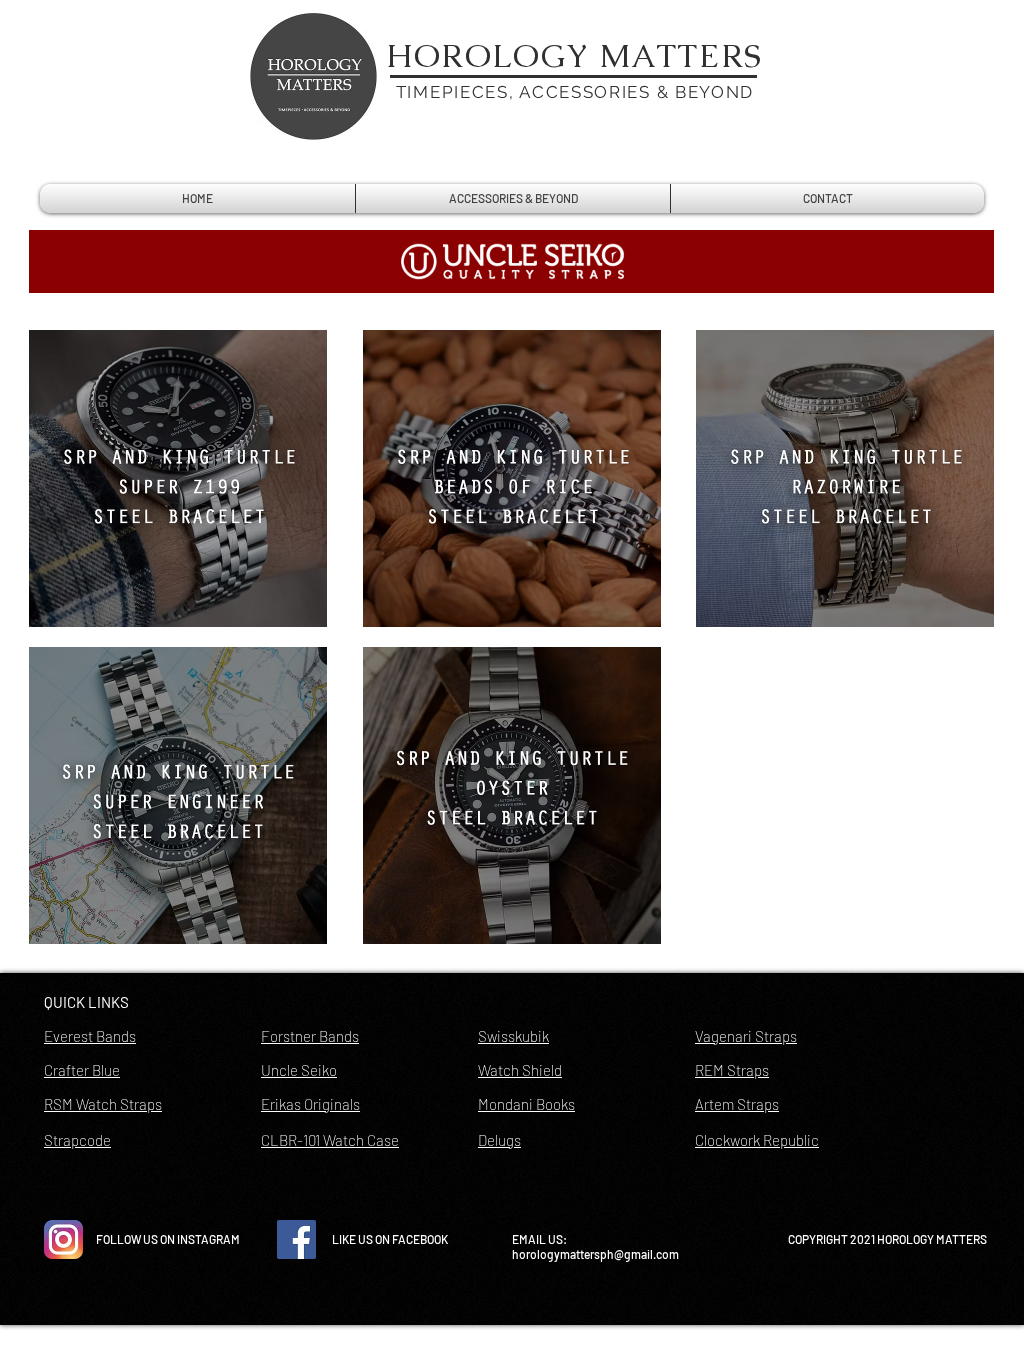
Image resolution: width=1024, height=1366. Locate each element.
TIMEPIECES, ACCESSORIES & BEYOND (575, 92)
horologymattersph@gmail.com (595, 1254)
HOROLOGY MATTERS (575, 55)
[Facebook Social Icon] (296, 1239)
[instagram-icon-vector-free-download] (63, 1239)
